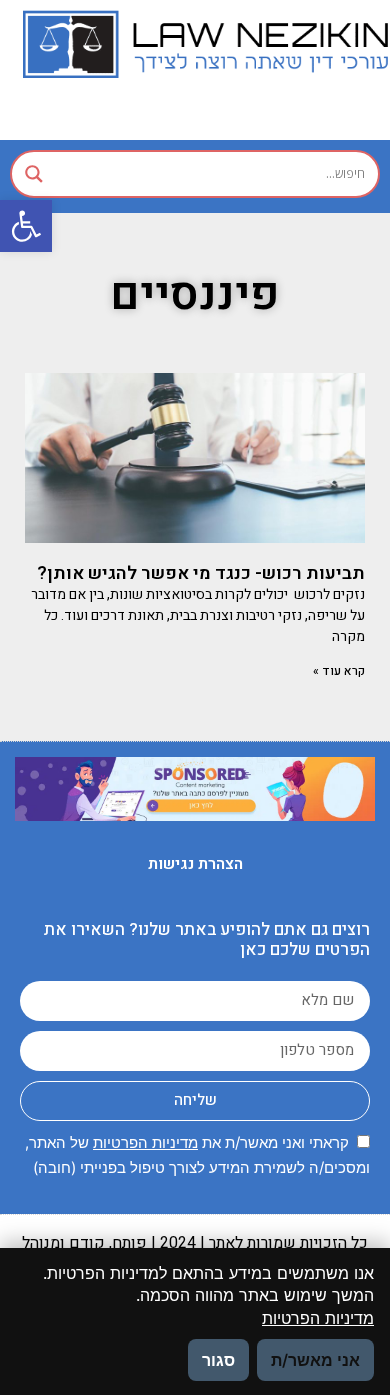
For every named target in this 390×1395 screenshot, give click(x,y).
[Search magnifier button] (34, 174)
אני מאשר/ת (315, 1360)
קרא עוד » (339, 671)
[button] (26, 226)
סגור (218, 1360)
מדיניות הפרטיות (145, 1142)
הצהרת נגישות (195, 864)
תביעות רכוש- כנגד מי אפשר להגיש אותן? (201, 573)
